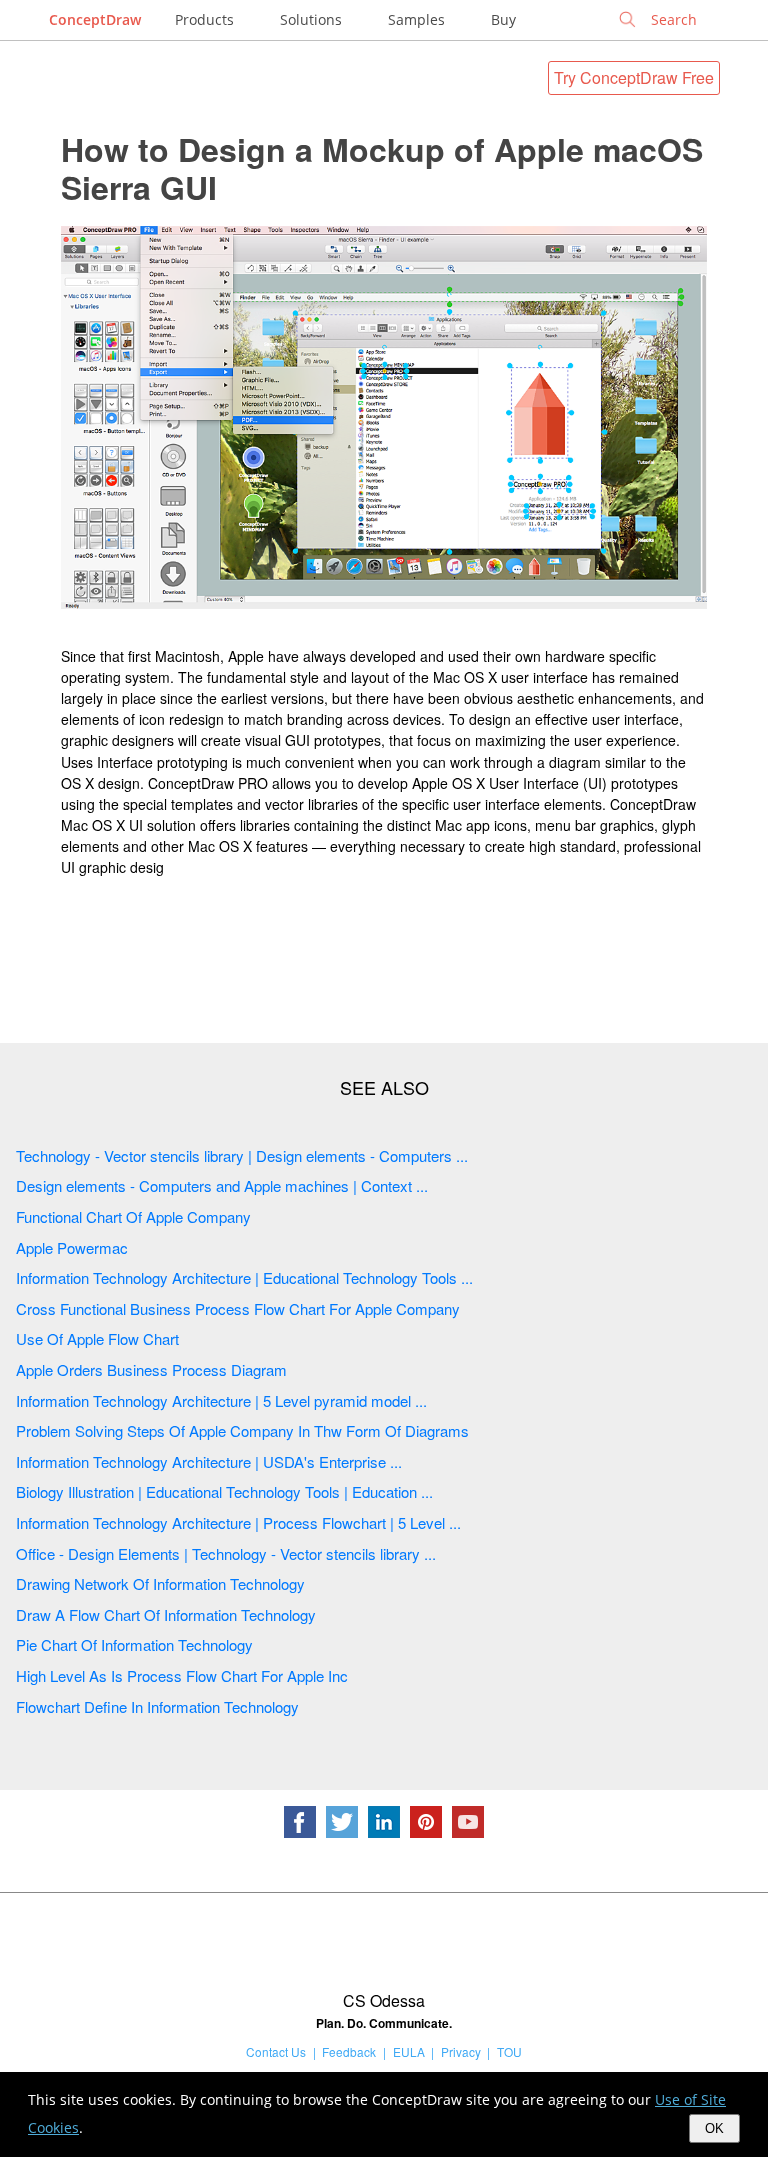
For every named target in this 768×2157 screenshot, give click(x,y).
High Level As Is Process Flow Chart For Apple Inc (182, 1675)
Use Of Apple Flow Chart (97, 1338)
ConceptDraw (95, 19)
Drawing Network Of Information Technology (160, 1583)
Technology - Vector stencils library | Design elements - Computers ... (242, 1155)
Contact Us (276, 2051)
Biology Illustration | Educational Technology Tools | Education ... (224, 1491)
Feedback (349, 2051)
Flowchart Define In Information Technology (157, 1706)
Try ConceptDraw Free (634, 77)
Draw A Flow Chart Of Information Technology (166, 1614)
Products (204, 19)
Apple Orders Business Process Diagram (151, 1369)
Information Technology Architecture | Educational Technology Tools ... (244, 1277)
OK (714, 2128)
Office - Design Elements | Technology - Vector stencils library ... (226, 1553)
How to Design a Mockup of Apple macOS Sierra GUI (382, 168)
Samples (416, 19)
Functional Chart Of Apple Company (133, 1216)
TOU (509, 2051)
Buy (503, 19)
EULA (409, 2051)
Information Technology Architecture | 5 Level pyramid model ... (221, 1400)
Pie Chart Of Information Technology (134, 1644)
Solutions (311, 19)
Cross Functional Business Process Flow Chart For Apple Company (238, 1308)
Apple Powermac (72, 1247)
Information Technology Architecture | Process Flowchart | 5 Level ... (238, 1522)
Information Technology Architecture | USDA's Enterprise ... (209, 1461)
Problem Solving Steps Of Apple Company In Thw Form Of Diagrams (242, 1430)
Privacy (461, 2051)
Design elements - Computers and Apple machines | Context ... (222, 1185)
